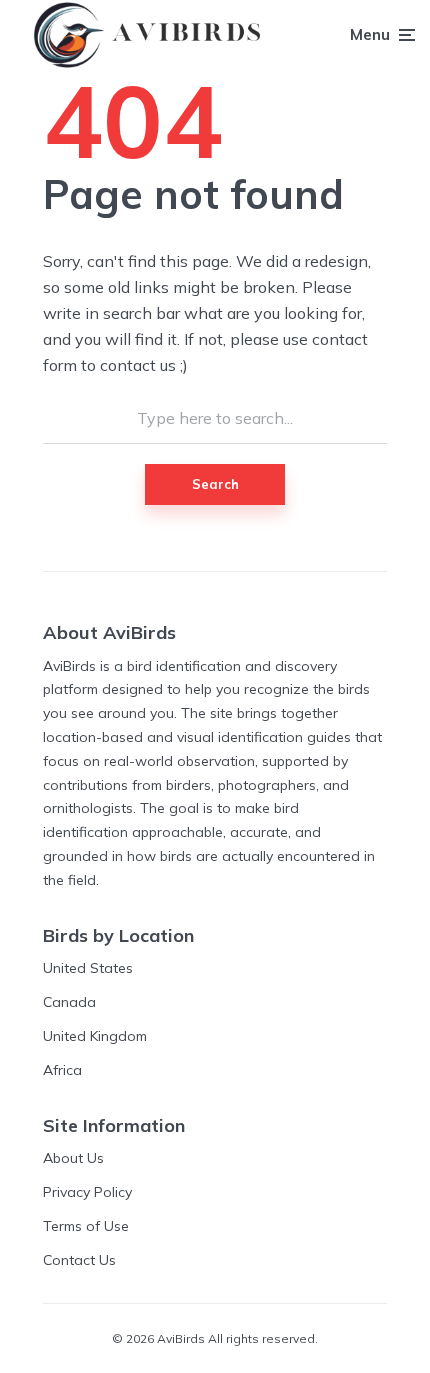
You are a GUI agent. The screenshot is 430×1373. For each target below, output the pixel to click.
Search (215, 484)
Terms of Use (86, 1226)
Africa (62, 1070)
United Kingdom (95, 1036)
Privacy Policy (87, 1192)
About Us (73, 1158)
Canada (69, 1002)
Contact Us (79, 1260)
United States (88, 968)
